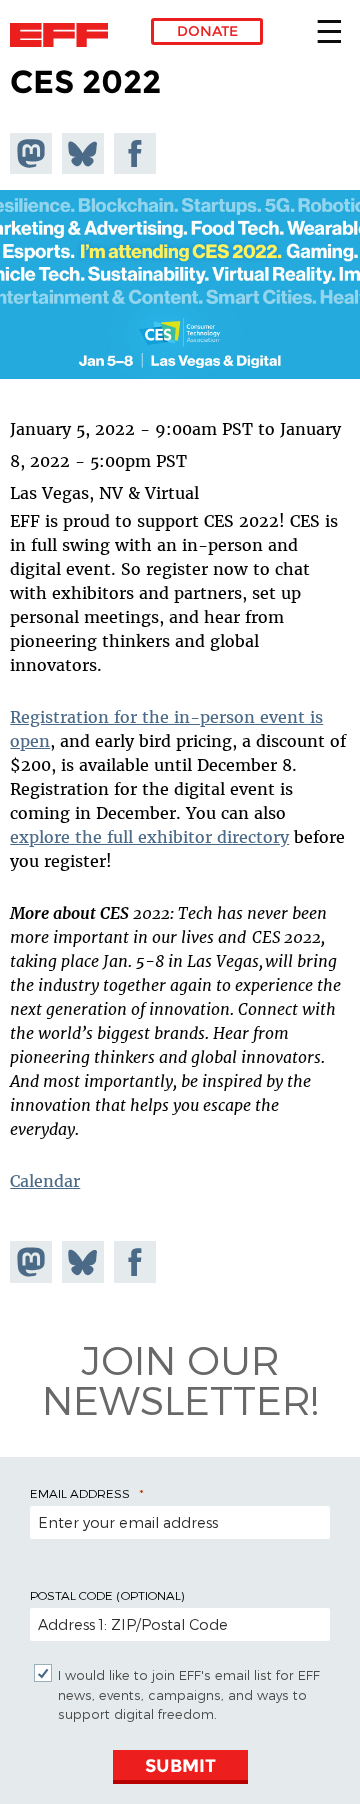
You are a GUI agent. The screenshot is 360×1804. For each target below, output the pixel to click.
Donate (207, 31)
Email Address (80, 1493)
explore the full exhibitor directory (149, 837)
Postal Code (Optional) (107, 1595)
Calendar (45, 1181)
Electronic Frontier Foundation (64, 35)
